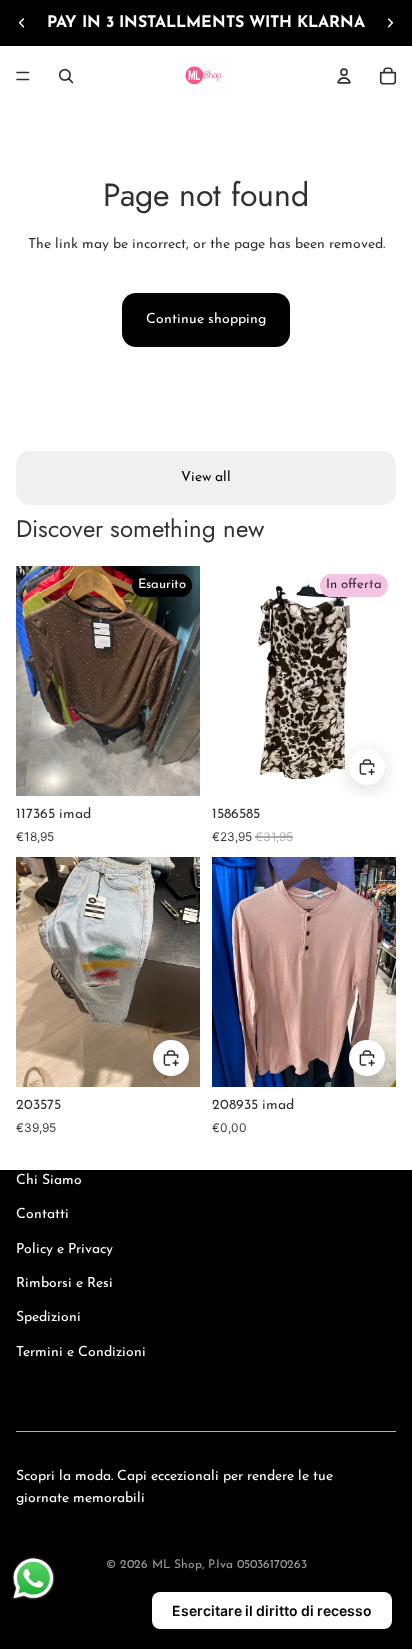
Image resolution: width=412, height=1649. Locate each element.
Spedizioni (48, 1317)
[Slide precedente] (22, 23)
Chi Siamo (49, 1180)
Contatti (42, 1214)
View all (206, 477)
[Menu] (23, 76)
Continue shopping (206, 319)
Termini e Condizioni (81, 1352)
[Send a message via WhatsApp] (33, 1578)
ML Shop (177, 1565)
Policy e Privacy (64, 1249)
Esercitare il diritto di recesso (272, 1610)
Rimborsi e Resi (64, 1283)
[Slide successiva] (390, 23)
